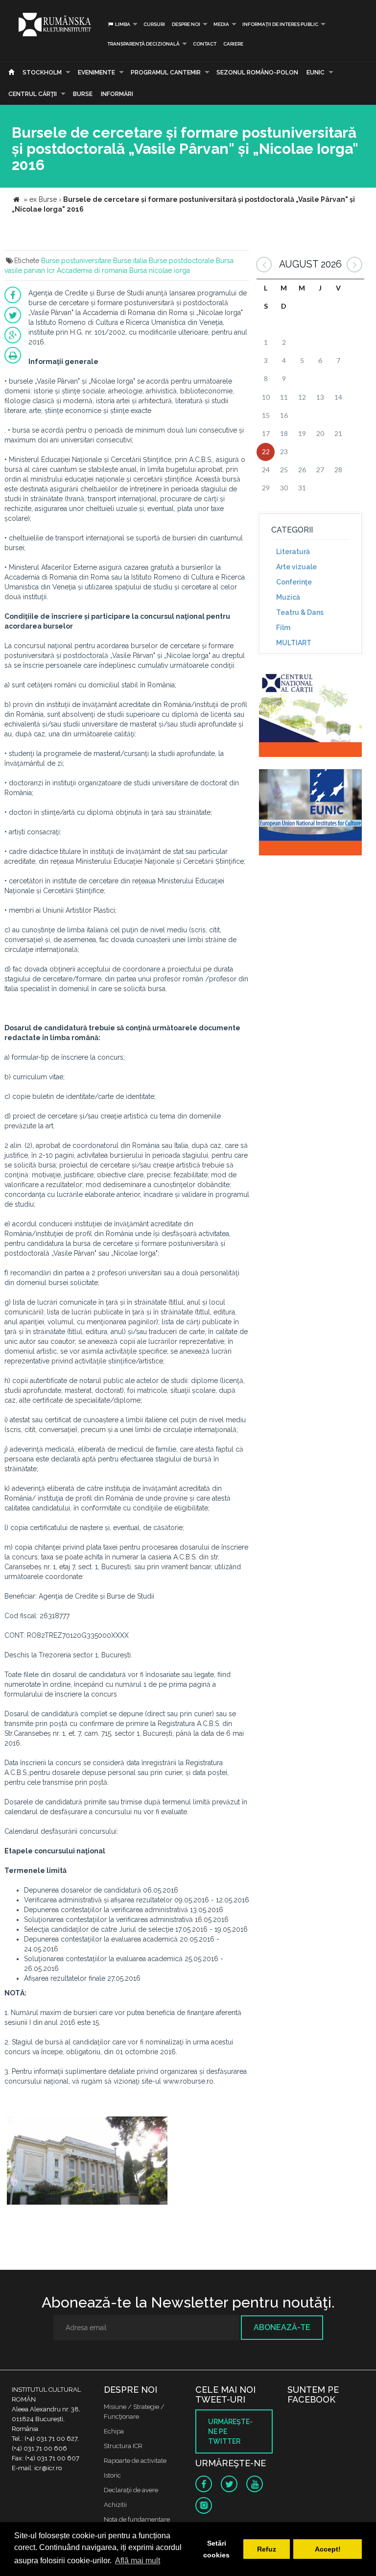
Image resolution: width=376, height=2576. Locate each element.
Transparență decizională (143, 44)
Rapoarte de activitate (135, 2461)
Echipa (114, 2431)
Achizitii (115, 2505)
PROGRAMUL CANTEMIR (166, 73)
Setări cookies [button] (216, 2549)
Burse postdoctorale (181, 261)
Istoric (112, 2475)
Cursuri (154, 24)
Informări (117, 94)
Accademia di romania (92, 270)
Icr (51, 270)
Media (221, 24)
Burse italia (130, 261)
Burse (83, 94)
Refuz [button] (267, 2549)
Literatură (293, 552)
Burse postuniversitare (76, 261)
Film (283, 628)
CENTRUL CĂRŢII (33, 94)
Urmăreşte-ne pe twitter (230, 2431)
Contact (205, 44)
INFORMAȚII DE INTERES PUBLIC (280, 24)
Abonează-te (282, 2327)
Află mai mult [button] (138, 2561)
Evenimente (96, 73)
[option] (87, 2162)
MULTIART (294, 643)
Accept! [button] (328, 2549)
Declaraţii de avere (131, 2490)
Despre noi (186, 24)
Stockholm (42, 73)
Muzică (288, 597)
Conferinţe (294, 582)
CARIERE (233, 44)
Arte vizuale (296, 567)
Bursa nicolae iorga (160, 270)
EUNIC (316, 73)
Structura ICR (123, 2446)
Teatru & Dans (300, 612)
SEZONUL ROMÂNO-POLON (257, 73)
